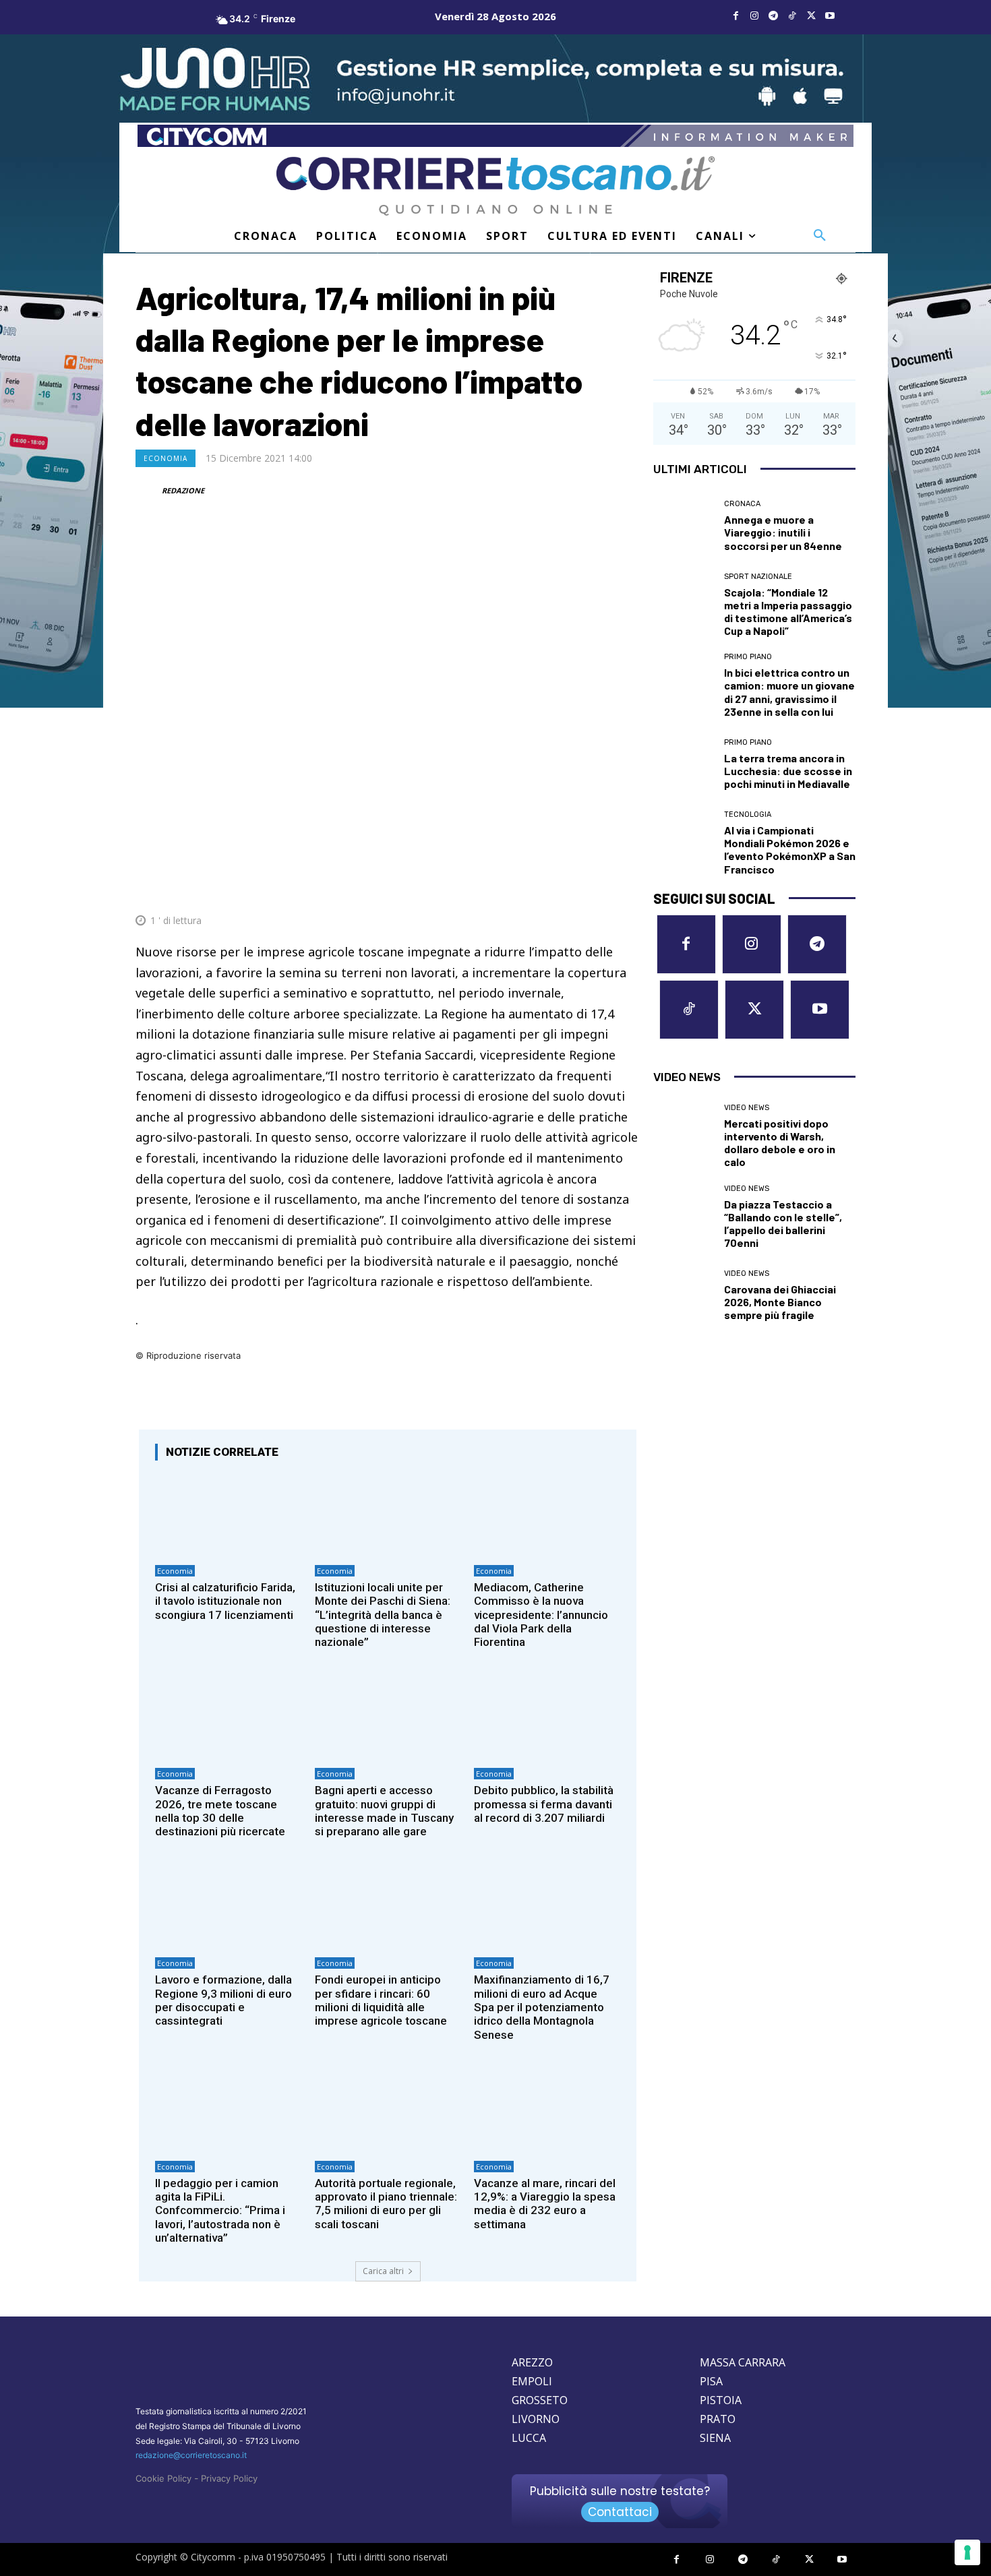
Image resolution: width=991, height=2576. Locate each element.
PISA (711, 2381)
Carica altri (383, 2271)
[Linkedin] (594, 888)
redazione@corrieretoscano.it (191, 2455)
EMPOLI (532, 2381)
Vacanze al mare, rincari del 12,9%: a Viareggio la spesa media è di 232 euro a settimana (545, 2204)
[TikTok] (792, 16)
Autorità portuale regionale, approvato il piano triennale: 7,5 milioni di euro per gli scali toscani (386, 2204)
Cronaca (742, 504)
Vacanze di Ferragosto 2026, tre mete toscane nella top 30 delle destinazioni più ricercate (220, 1811)
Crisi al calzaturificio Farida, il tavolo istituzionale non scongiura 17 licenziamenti (225, 1601)
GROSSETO (540, 2400)
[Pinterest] (532, 888)
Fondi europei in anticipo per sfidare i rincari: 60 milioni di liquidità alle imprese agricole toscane (381, 2000)
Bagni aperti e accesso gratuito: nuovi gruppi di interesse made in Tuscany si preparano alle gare (384, 1811)
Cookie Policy (163, 2478)
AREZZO (532, 2362)
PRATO (718, 2419)
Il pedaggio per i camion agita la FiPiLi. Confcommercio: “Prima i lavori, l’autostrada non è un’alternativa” (220, 2211)
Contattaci (620, 2512)
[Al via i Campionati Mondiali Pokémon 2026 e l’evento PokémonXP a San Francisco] (684, 841)
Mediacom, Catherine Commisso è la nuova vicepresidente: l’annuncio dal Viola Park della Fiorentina (541, 1615)
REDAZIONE (183, 490)
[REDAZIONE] (148, 491)
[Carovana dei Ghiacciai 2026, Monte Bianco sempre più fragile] (684, 1295)
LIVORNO (536, 2419)
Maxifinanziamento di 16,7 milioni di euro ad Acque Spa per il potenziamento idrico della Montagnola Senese (542, 2007)
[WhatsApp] (563, 888)
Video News (747, 1108)
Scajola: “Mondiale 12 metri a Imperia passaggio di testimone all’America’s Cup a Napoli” (788, 612)
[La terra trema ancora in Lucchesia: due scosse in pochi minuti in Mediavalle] (684, 764)
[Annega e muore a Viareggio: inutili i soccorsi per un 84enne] (684, 526)
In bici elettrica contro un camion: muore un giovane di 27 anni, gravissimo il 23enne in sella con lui (789, 692)
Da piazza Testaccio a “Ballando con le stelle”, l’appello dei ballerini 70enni (783, 1224)
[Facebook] (735, 16)
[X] (811, 16)
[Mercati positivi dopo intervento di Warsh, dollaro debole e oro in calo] (684, 1134)
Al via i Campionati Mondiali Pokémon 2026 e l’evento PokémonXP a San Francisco (790, 850)
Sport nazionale (758, 577)
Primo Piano (748, 657)
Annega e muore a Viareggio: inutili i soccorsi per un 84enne (783, 532)
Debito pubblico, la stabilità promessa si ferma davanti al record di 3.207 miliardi (544, 1804)
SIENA (715, 2438)
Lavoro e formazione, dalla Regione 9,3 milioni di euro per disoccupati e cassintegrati (223, 2000)
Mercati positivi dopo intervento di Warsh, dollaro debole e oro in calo (780, 1143)
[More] (626, 888)
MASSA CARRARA (743, 2362)
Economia (166, 458)
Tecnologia (748, 815)
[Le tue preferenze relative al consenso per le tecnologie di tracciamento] (967, 2552)
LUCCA (529, 2438)
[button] (820, 236)
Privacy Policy (229, 2478)
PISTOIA (721, 2400)
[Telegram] (773, 16)
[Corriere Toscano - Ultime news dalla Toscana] (495, 186)
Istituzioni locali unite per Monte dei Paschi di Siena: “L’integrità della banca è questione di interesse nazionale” (383, 1615)
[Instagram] (754, 16)
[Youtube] (830, 16)
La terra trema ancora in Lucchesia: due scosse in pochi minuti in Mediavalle (788, 771)
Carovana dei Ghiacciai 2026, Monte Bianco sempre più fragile (780, 1302)
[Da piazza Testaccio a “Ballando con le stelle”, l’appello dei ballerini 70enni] (684, 1215)
